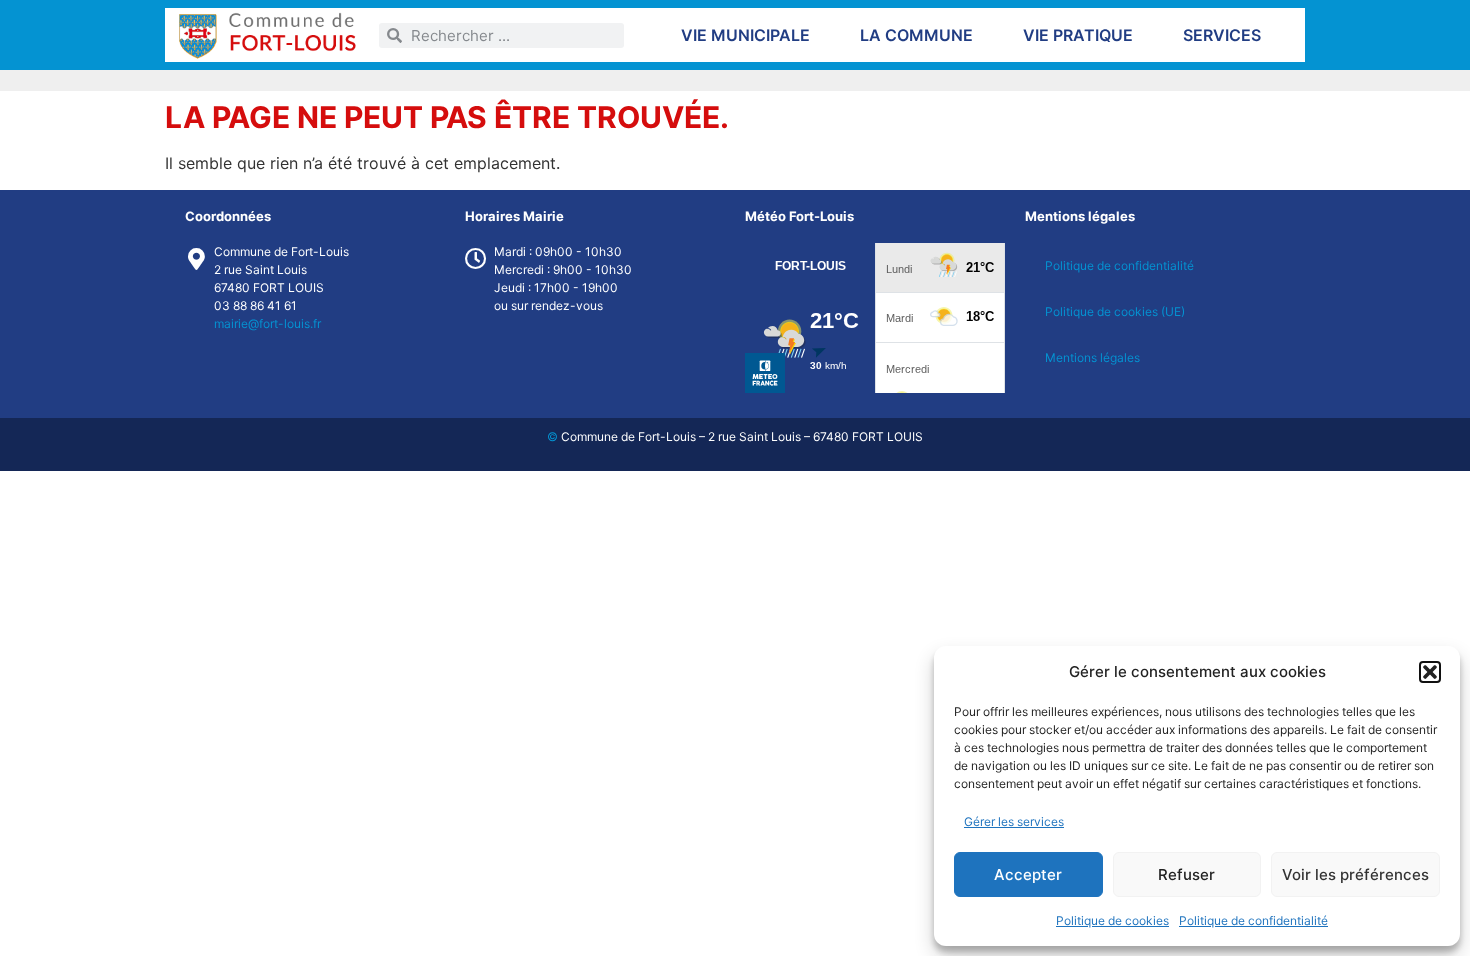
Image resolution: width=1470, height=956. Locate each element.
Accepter (1028, 874)
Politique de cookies (1112, 920)
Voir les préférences (1355, 874)
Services (1222, 35)
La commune (916, 35)
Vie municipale (745, 35)
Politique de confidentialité (1253, 920)
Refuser (1186, 874)
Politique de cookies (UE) (1115, 311)
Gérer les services (1014, 821)
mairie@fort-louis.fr (267, 323)
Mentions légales (1092, 357)
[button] (1430, 672)
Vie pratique (1078, 35)
